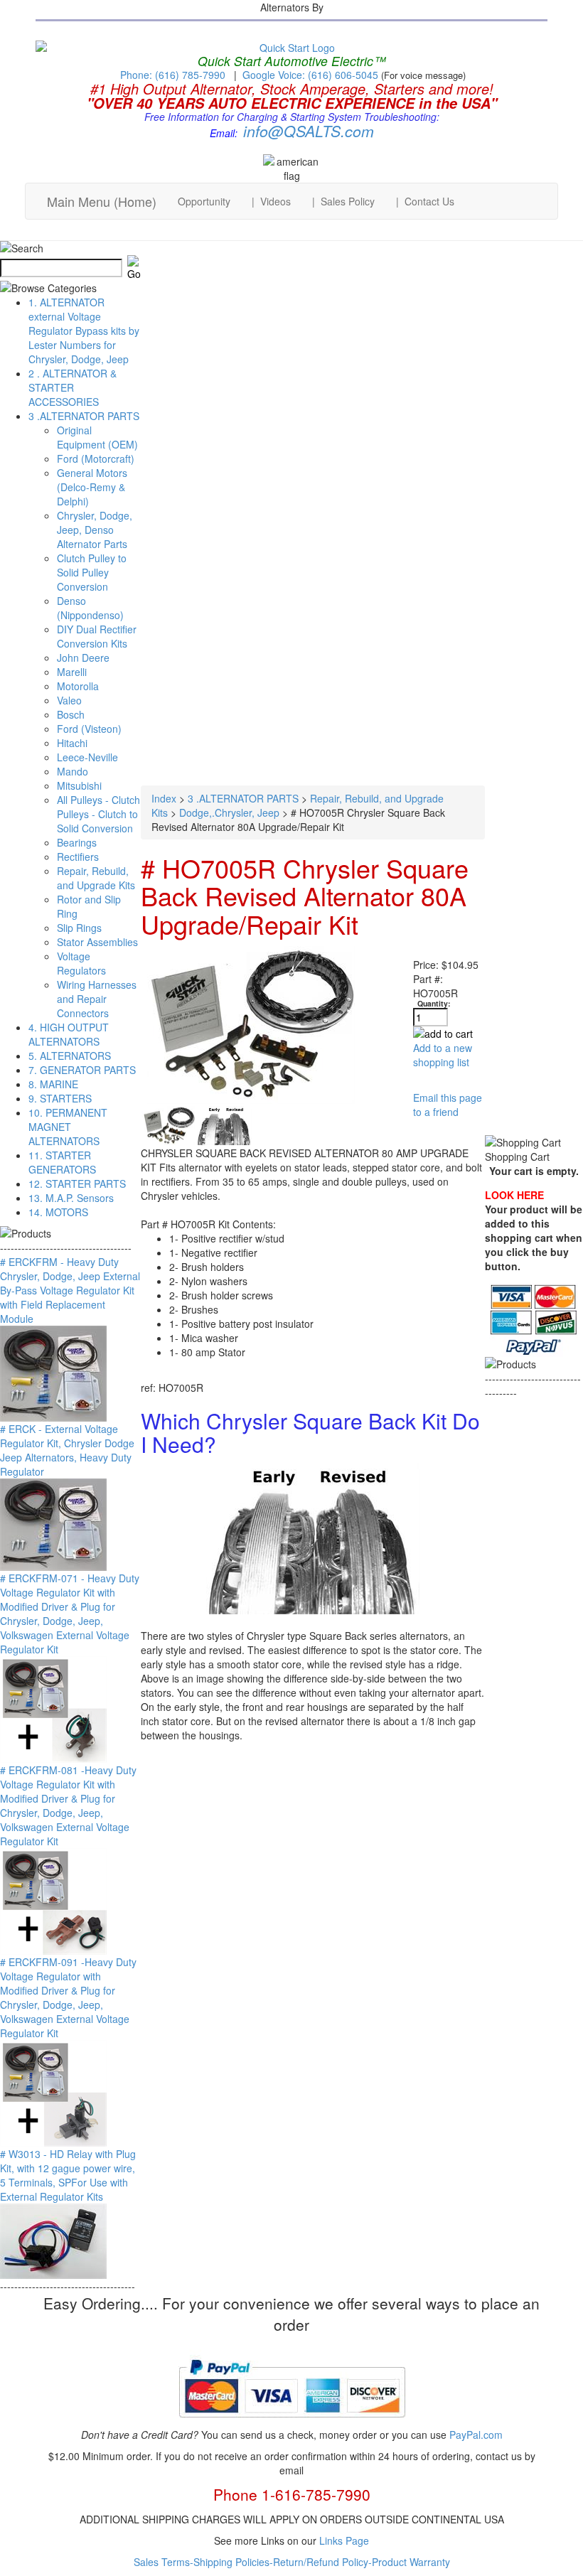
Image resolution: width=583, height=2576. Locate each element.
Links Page (344, 2540)
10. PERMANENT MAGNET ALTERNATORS (68, 1127)
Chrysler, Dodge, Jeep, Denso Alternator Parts (95, 530)
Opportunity (204, 201)
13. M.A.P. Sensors (71, 1198)
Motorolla (78, 686)
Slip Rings (79, 928)
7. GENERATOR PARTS (82, 1070)
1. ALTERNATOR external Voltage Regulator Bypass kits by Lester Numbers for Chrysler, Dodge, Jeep (84, 331)
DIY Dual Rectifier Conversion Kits (97, 636)
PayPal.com (476, 2435)
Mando (73, 771)
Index (164, 798)
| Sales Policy (343, 201)
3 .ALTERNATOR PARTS (84, 416)
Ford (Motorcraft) (96, 458)
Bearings (77, 842)
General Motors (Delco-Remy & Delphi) (92, 487)
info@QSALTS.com (309, 131)
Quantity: (434, 1003)
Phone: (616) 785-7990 (173, 75)
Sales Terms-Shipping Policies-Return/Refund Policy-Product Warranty (292, 2562)
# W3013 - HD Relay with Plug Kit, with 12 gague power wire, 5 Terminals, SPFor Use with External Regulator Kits (68, 2175)
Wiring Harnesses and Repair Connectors (97, 999)
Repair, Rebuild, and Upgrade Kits (96, 878)
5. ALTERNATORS (70, 1056)
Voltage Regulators (81, 963)
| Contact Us (425, 201)
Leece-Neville (87, 757)
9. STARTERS (60, 1098)
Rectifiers (78, 857)
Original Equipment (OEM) (97, 437)
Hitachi (72, 743)
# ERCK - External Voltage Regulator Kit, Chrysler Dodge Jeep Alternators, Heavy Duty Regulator (67, 1450)
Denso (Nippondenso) (90, 608)
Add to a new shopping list (443, 1055)
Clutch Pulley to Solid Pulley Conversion (92, 572)
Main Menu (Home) (102, 201)
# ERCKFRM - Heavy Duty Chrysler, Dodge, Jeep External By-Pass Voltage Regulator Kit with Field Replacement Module (70, 1290)
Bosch (71, 714)
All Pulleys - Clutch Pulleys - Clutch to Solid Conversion (98, 814)
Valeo (69, 700)
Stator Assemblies (97, 942)
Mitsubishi (79, 785)
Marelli (72, 672)
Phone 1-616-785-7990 (292, 2494)
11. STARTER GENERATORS (62, 1162)
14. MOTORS (58, 1212)
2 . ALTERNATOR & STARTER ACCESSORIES (73, 387)
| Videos (271, 201)
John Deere (83, 658)
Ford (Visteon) (89, 729)
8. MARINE (53, 1084)
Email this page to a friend (448, 1105)
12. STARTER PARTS (77, 1184)
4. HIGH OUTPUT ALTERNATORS (69, 1034)
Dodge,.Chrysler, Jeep (229, 812)
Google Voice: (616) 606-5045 (312, 75)
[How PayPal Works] (292, 2423)
